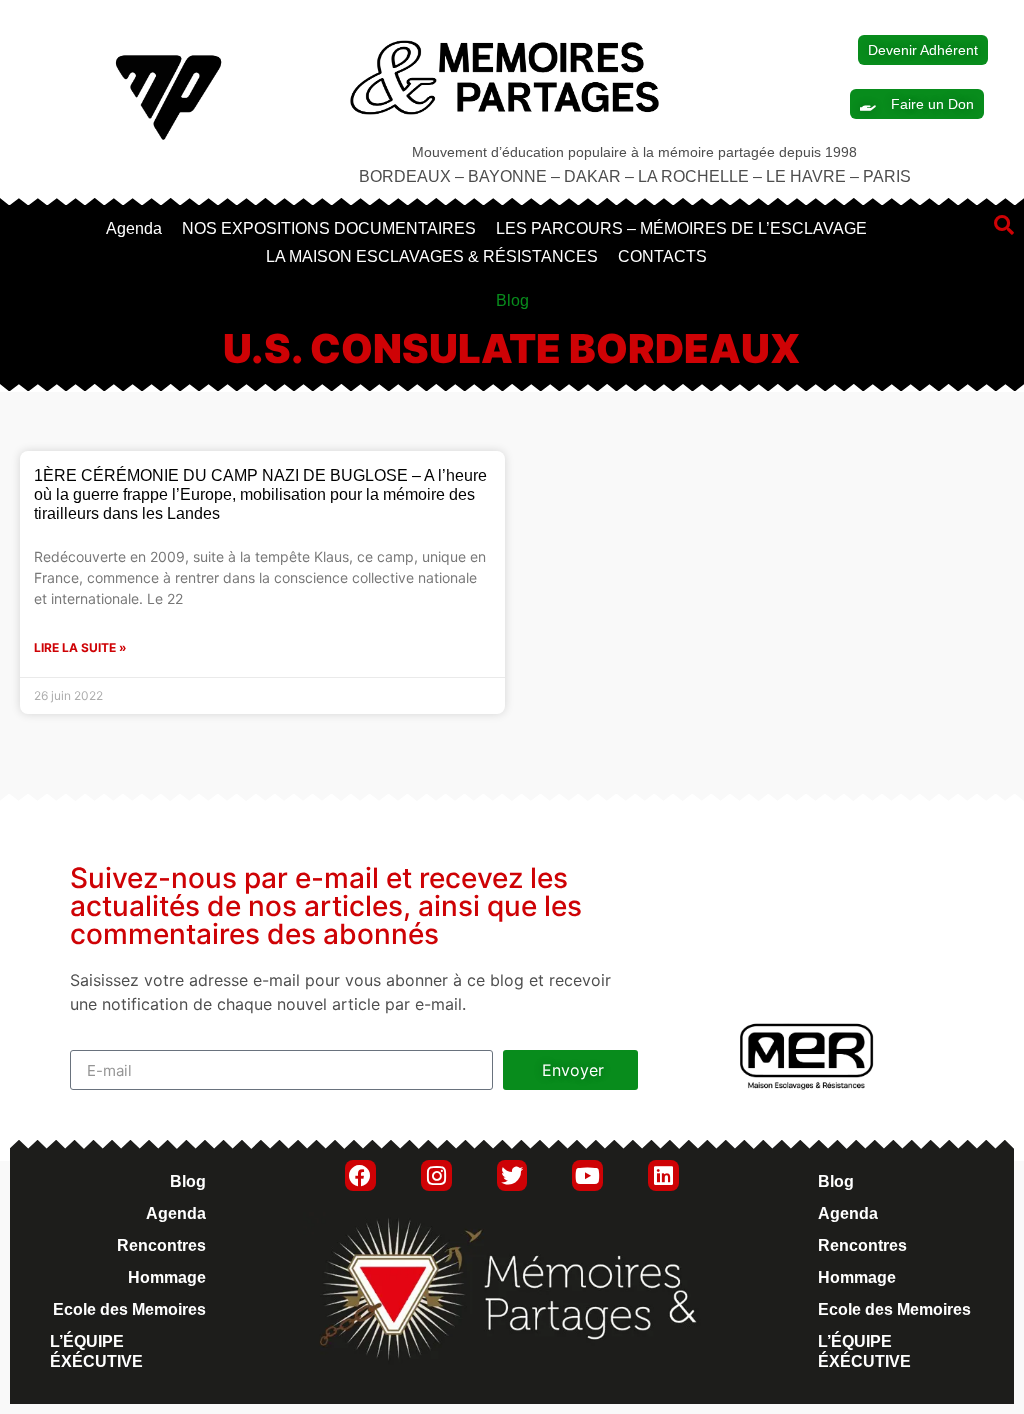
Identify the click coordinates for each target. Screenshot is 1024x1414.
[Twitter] (512, 1175)
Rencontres (161, 1245)
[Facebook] (360, 1175)
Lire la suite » (80, 647)
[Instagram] (436, 1175)
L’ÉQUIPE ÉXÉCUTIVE (96, 1351)
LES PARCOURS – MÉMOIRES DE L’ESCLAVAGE (681, 228)
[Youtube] (587, 1175)
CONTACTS (662, 256)
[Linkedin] (663, 1175)
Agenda (134, 228)
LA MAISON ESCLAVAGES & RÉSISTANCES (432, 256)
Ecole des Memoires (129, 1309)
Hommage (167, 1277)
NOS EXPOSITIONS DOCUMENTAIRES (329, 228)
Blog (188, 1181)
